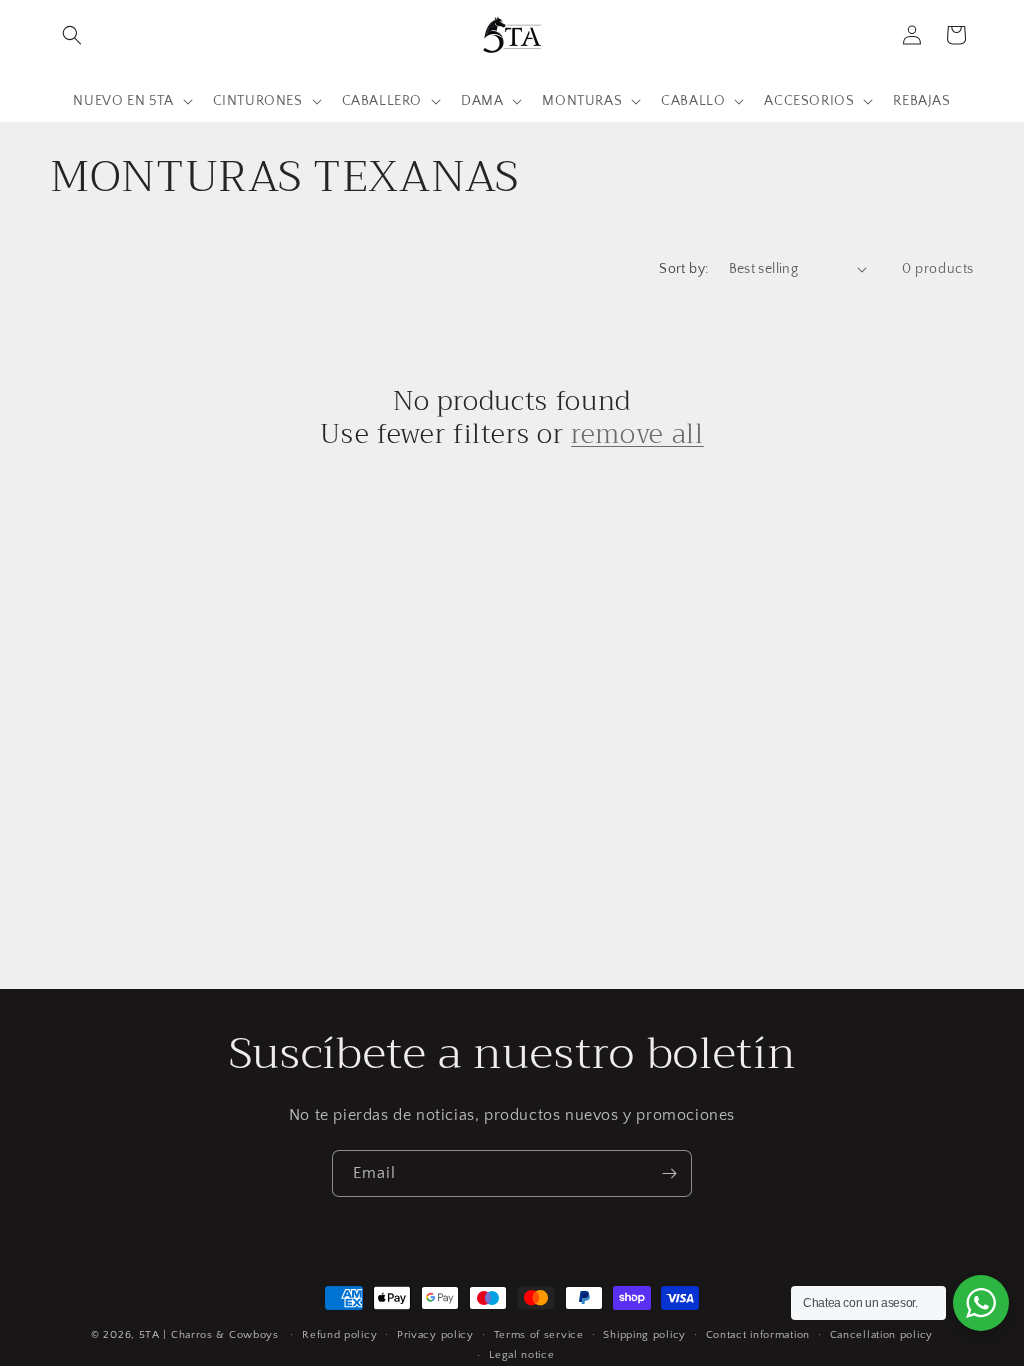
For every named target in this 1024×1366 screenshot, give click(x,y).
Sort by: (683, 269)
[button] (72, 35)
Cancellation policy (881, 1335)
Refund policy (339, 1335)
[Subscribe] (669, 1173)
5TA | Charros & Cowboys (209, 1335)
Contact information (758, 1335)
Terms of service (539, 1335)
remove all (637, 435)
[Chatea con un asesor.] (981, 1303)
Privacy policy (435, 1335)
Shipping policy (644, 1335)
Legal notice (521, 1355)
